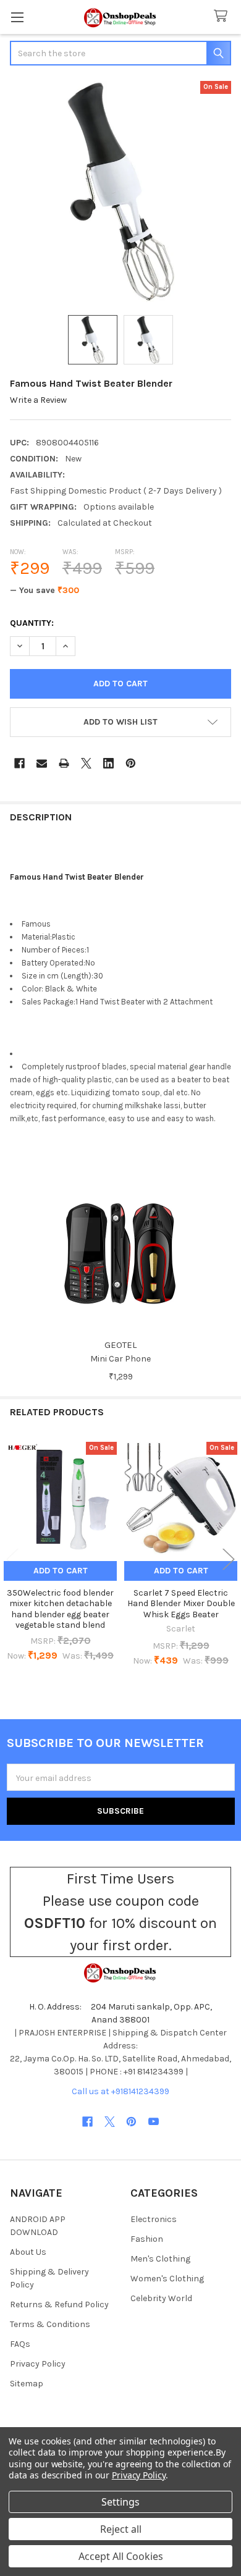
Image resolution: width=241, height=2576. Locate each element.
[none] (120, 192)
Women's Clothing (167, 2279)
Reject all (121, 2529)
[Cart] (223, 16)
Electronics (154, 2219)
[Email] (42, 763)
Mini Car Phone (120, 1359)
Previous (12, 1559)
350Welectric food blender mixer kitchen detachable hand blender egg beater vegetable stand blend (60, 1609)
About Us (28, 2252)
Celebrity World (161, 2298)
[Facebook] (19, 763)
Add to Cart (61, 1571)
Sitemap (27, 2384)
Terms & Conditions (50, 2324)
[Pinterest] (131, 763)
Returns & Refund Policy (59, 2305)
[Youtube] (154, 2122)
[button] (120, 722)
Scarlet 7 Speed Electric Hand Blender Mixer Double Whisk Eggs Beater (181, 1604)
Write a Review (38, 400)
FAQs (20, 2344)
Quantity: (32, 623)
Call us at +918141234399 (120, 2091)
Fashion (147, 2239)
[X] (86, 763)
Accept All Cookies (121, 2556)
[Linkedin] (108, 763)
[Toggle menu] (17, 17)
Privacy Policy (38, 2364)
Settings (120, 2502)
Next (229, 1559)
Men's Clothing (160, 2259)
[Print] (64, 763)
